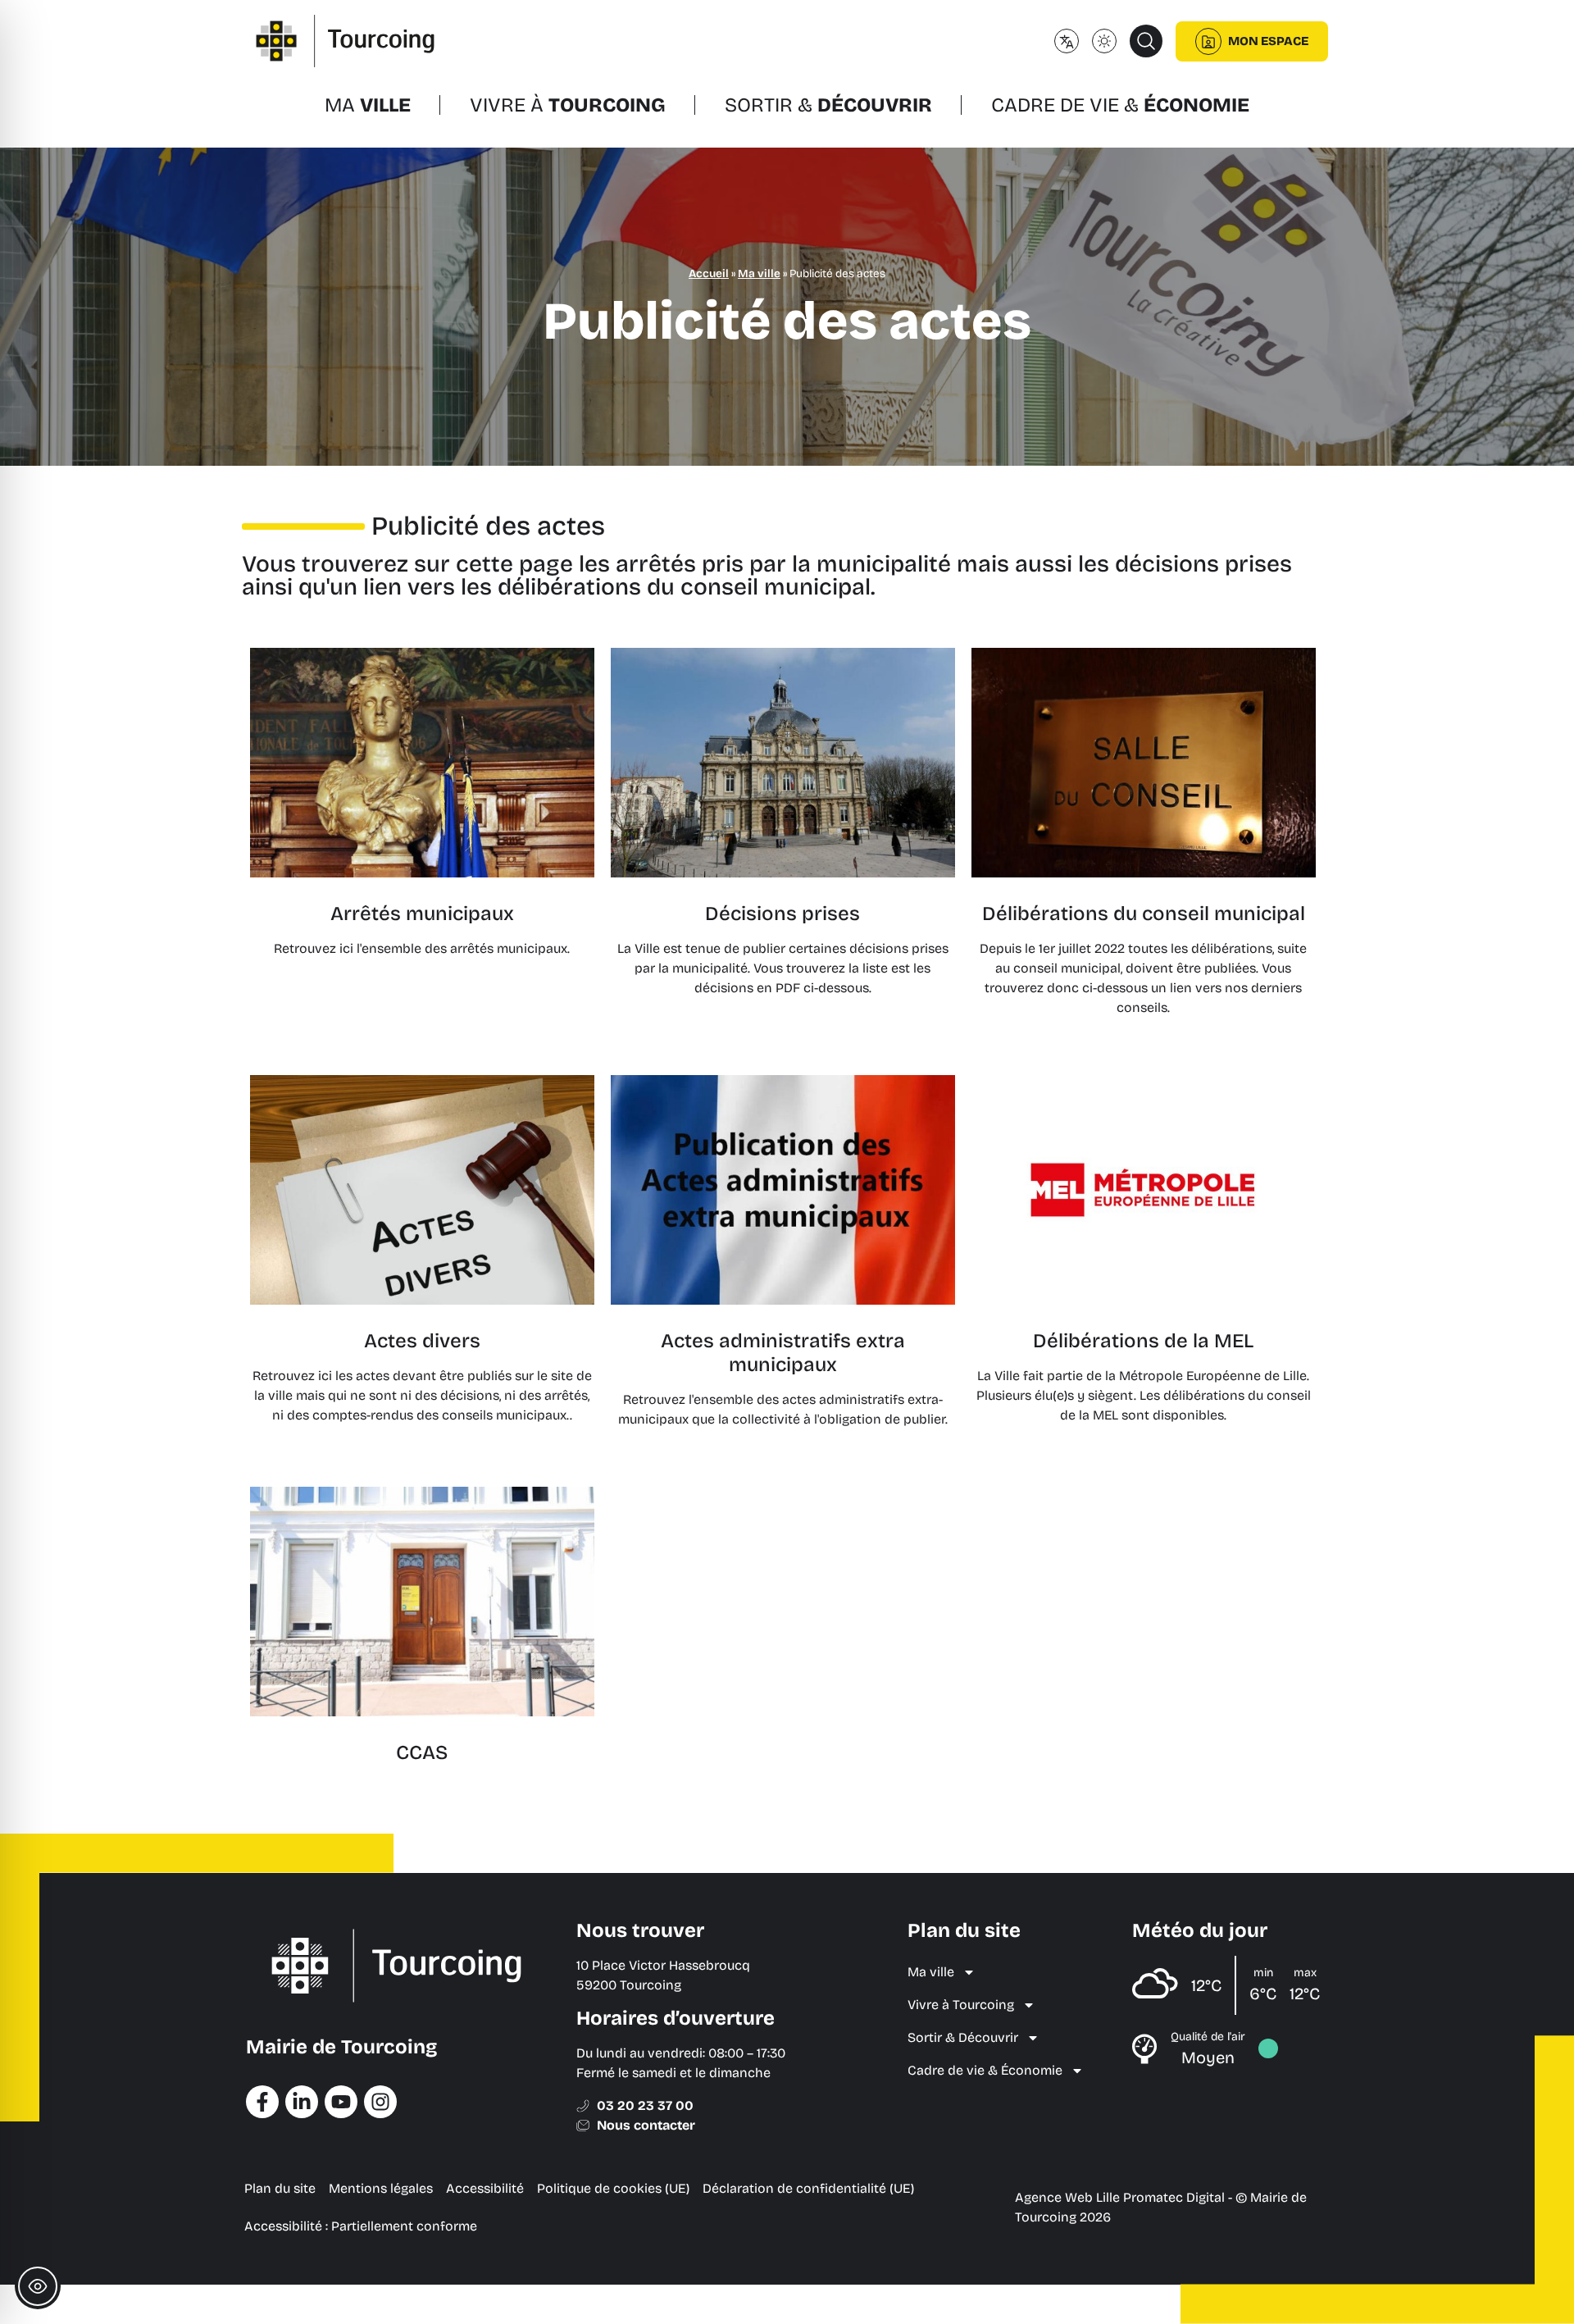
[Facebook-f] (262, 2102)
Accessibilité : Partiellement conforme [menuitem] (361, 2226)
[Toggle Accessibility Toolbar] (38, 2286)
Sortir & (828, 105)
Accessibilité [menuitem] (485, 2188)
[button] (1146, 41)
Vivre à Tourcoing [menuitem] (961, 2005)
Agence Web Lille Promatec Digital (1120, 2197)
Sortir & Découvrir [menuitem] (963, 2037)
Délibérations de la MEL (1143, 1341)
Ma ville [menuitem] (931, 1972)
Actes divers (422, 1341)
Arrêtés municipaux (422, 914)
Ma (368, 105)
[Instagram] (380, 2102)
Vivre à (568, 105)
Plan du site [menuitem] (280, 2188)
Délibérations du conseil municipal (1144, 914)
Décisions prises (782, 914)
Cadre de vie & (1120, 105)
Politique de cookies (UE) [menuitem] (613, 2188)
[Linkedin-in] (302, 2102)
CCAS (422, 1752)
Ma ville (759, 273)
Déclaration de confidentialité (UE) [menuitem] (808, 2188)
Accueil (709, 273)
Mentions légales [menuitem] (381, 2188)
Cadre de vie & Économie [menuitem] (985, 2070)
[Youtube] (341, 2102)
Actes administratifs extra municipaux (783, 1353)
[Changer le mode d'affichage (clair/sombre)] (1104, 41)
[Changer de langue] (1067, 41)
